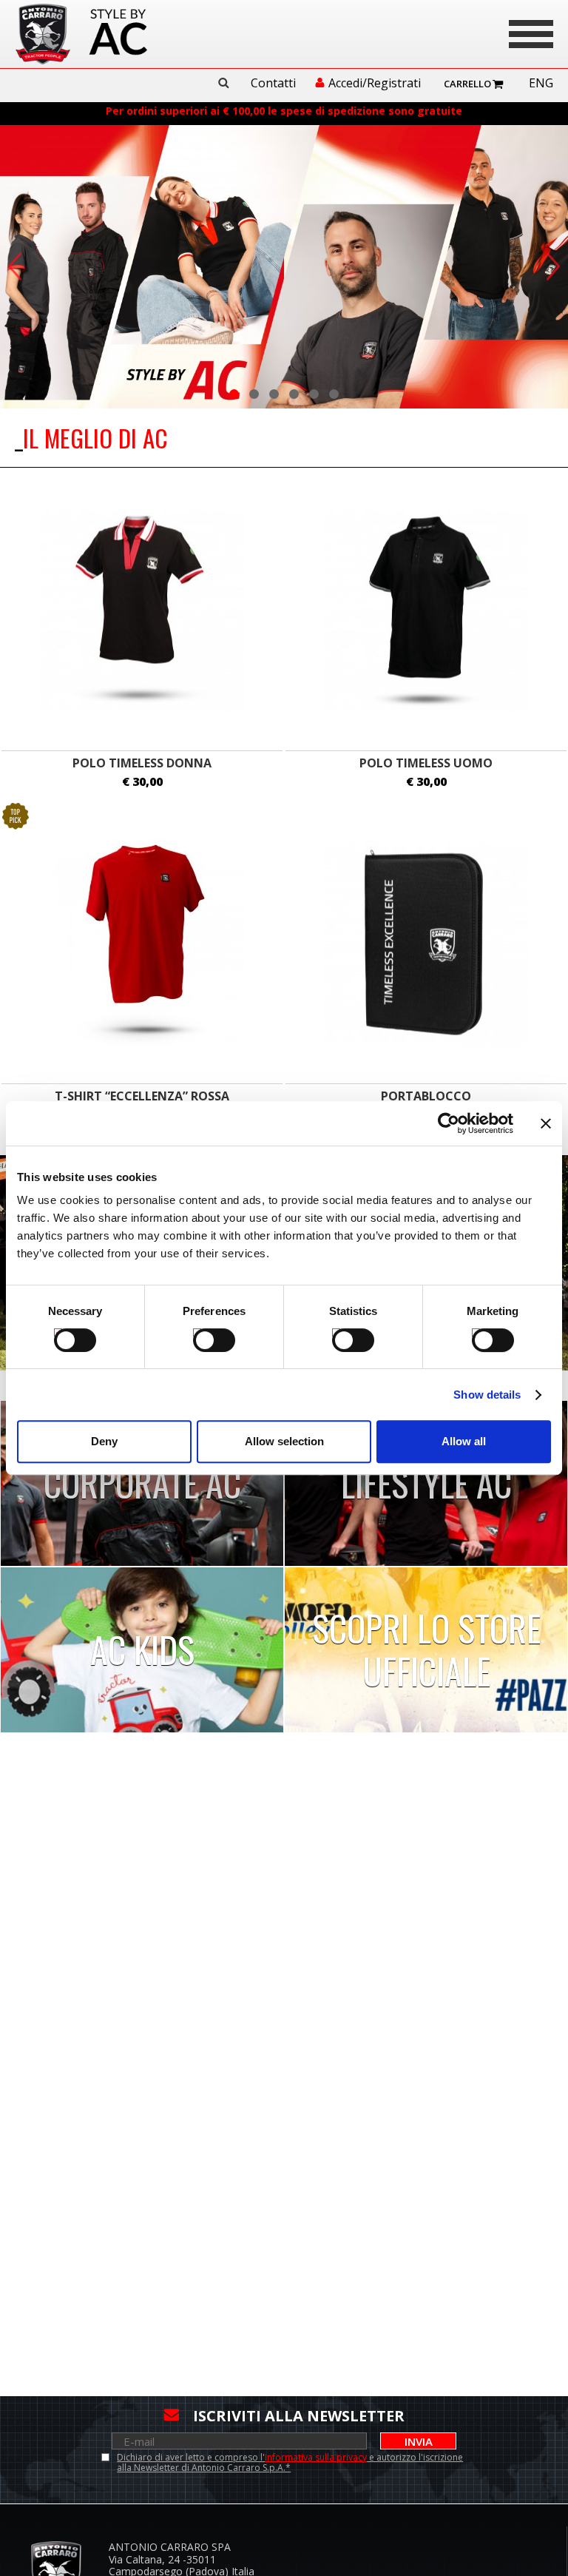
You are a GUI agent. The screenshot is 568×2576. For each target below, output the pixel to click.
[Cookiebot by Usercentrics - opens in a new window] (449, 1123)
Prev (15, 266)
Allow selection (284, 1441)
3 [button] (274, 394)
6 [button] (334, 394)
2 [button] (254, 394)
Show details (487, 1395)
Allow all (464, 1441)
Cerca (223, 83)
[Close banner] (546, 1123)
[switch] (201, 1332)
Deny (104, 1441)
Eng (541, 84)
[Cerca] (229, 83)
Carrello (467, 84)
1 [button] (234, 394)
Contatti (273, 84)
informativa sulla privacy (316, 2457)
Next (553, 266)
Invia (419, 2441)
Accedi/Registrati (375, 84)
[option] (284, 267)
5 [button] (314, 394)
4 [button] (294, 394)
